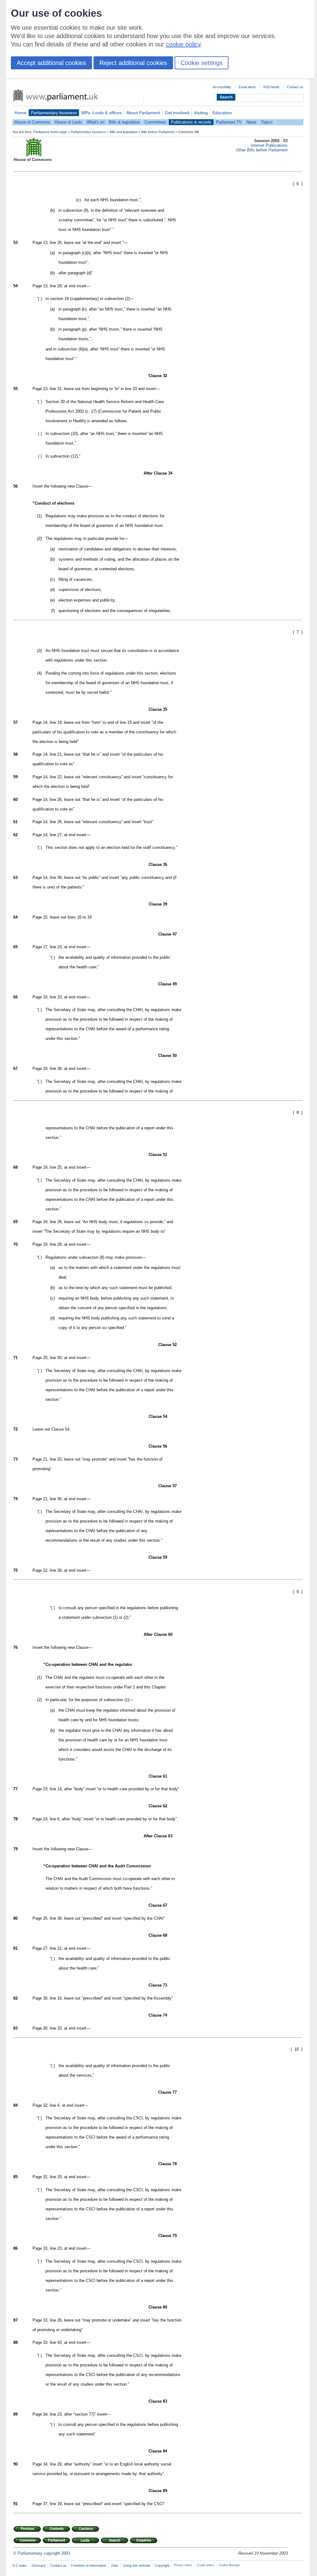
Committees (155, 122)
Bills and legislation (124, 132)
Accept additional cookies (51, 63)
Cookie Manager (229, 2565)
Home (20, 113)
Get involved (177, 113)
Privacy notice (183, 2565)
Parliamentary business (54, 113)
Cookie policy (206, 2565)
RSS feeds (271, 87)
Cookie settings (202, 63)
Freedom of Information (89, 2565)
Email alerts (247, 87)
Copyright (162, 2565)
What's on (96, 122)
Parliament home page (50, 132)
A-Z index (20, 2565)
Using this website (137, 2565)
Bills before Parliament (158, 132)
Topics (267, 122)
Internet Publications (269, 145)
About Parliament (143, 113)
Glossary (39, 2565)
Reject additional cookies (133, 63)
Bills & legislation (124, 122)
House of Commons (32, 122)
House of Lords (68, 122)
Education (222, 113)
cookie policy (183, 44)
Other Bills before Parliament (262, 150)
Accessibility (222, 87)
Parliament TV (229, 122)
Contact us (295, 87)
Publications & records (191, 122)
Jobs (115, 2565)
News (251, 122)
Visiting (201, 113)
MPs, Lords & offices (102, 113)
